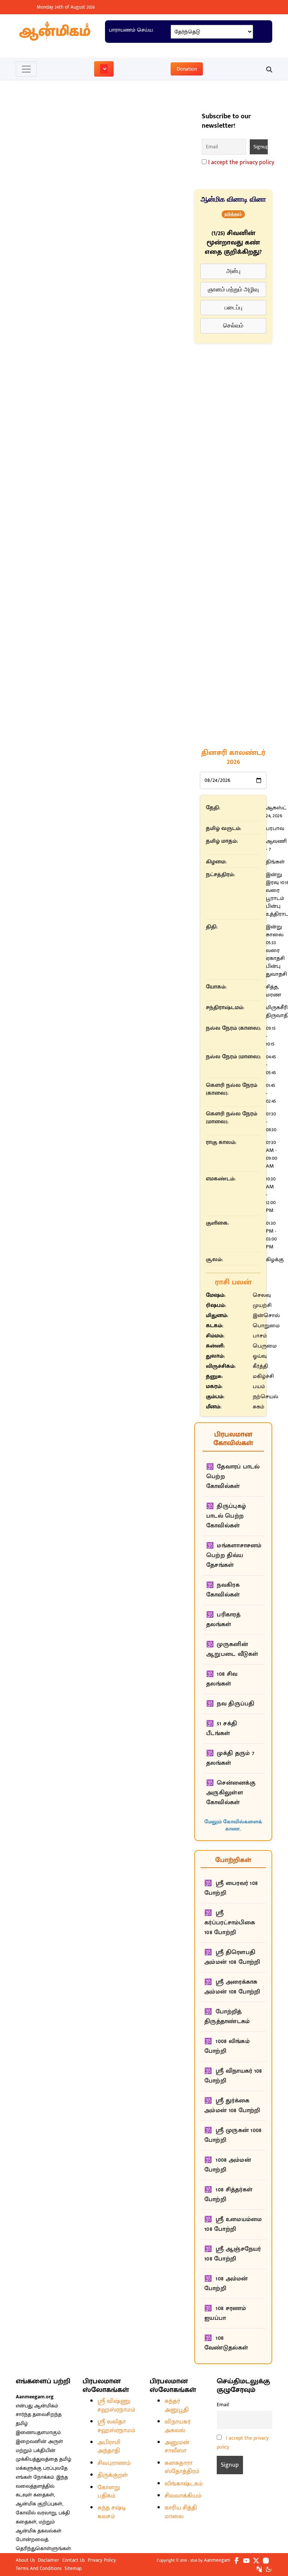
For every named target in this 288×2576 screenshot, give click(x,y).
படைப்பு (233, 307)
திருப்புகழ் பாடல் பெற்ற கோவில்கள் (226, 1493)
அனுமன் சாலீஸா (177, 2423)
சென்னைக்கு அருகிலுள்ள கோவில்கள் (231, 1769)
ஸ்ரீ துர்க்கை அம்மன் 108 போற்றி (232, 2082)
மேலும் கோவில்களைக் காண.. (233, 1802)
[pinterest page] (259, 2545)
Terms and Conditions (39, 2545)
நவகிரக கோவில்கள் (223, 1567)
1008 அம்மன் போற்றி (228, 2142)
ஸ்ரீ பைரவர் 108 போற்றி (231, 1865)
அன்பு (233, 271)
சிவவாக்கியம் (183, 2473)
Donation (187, 69)
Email (223, 2381)
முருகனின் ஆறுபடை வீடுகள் (232, 1626)
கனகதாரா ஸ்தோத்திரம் (182, 2444)
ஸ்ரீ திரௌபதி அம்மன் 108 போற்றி (232, 1934)
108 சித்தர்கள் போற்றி (228, 2171)
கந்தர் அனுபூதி (177, 2382)
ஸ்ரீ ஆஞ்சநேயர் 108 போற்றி (233, 2231)
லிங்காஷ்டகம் (184, 2461)
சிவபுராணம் (114, 2440)
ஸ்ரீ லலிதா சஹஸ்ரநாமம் (116, 2403)
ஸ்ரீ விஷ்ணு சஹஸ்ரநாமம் (116, 2382)
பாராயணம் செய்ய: (131, 30)
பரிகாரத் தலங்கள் (223, 1596)
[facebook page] (237, 2537)
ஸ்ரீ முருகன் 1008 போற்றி (233, 2112)
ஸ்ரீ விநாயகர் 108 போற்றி (233, 2053)
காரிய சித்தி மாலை (181, 2489)
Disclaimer (49, 2537)
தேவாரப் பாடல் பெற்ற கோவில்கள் (233, 1453)
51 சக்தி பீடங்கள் (222, 1705)
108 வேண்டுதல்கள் (226, 2320)
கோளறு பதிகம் (109, 2468)
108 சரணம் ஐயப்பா (225, 2290)
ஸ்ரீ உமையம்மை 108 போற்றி (233, 2201)
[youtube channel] (246, 2537)
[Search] (266, 69)
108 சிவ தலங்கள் (222, 1656)
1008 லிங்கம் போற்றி (227, 2023)
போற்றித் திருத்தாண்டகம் (227, 1993)
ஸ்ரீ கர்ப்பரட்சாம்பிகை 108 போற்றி (230, 1899)
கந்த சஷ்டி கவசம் (112, 2489)
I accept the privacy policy (241, 162)
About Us (25, 2537)
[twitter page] (256, 2537)
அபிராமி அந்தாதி (109, 2423)
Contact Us (73, 2537)
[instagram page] (266, 2537)
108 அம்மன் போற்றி (226, 2260)
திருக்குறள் (113, 2452)
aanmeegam (217, 2537)
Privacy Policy (102, 2537)
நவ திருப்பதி (235, 1680)
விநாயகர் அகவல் (178, 2403)
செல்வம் (233, 325)
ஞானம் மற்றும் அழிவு (233, 289)
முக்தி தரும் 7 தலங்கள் (230, 1735)
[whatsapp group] (269, 2545)
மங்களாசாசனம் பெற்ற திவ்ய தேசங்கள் (234, 1532)
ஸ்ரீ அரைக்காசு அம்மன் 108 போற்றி (232, 1964)
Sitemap (73, 2545)
